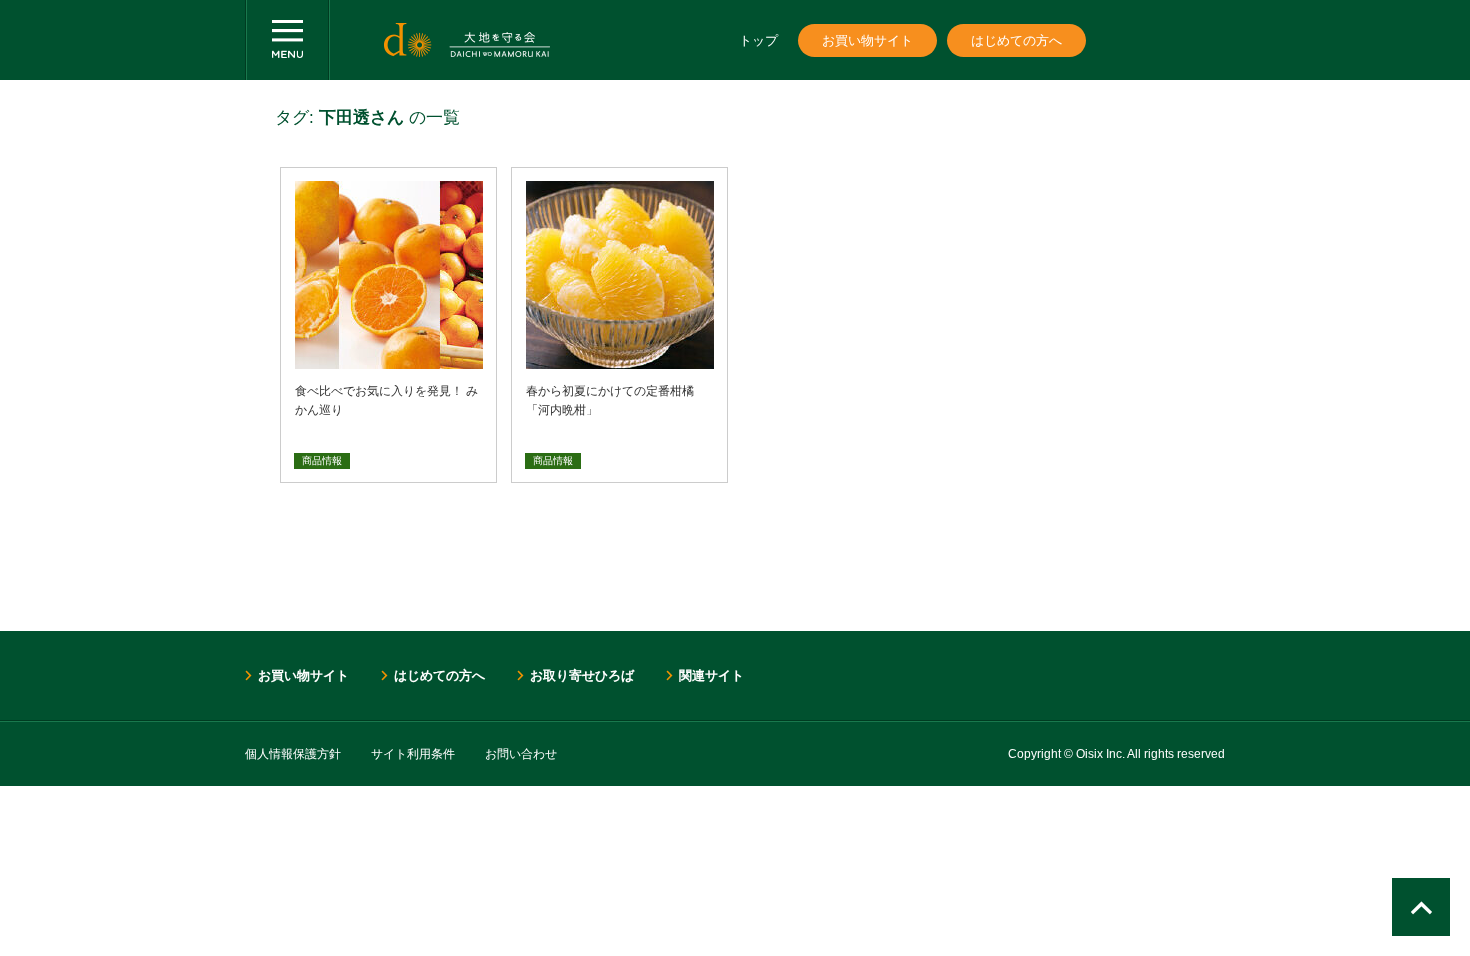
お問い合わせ (521, 754)
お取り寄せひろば (582, 675)
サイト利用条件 (413, 754)
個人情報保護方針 (293, 754)
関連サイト (711, 675)
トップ (758, 40)
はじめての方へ (1016, 40)
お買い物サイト (867, 40)
